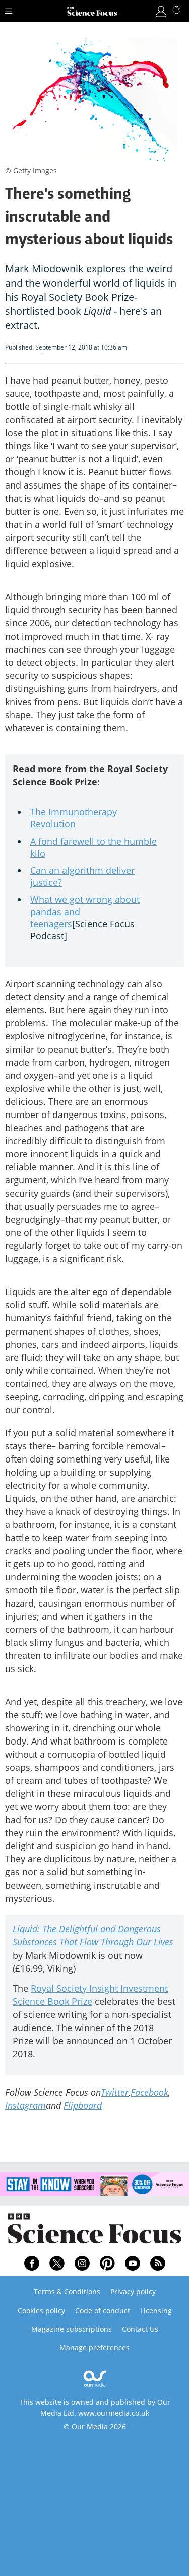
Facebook (149, 2092)
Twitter (115, 2092)
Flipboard (83, 2105)
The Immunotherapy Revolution (74, 818)
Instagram (25, 2105)
